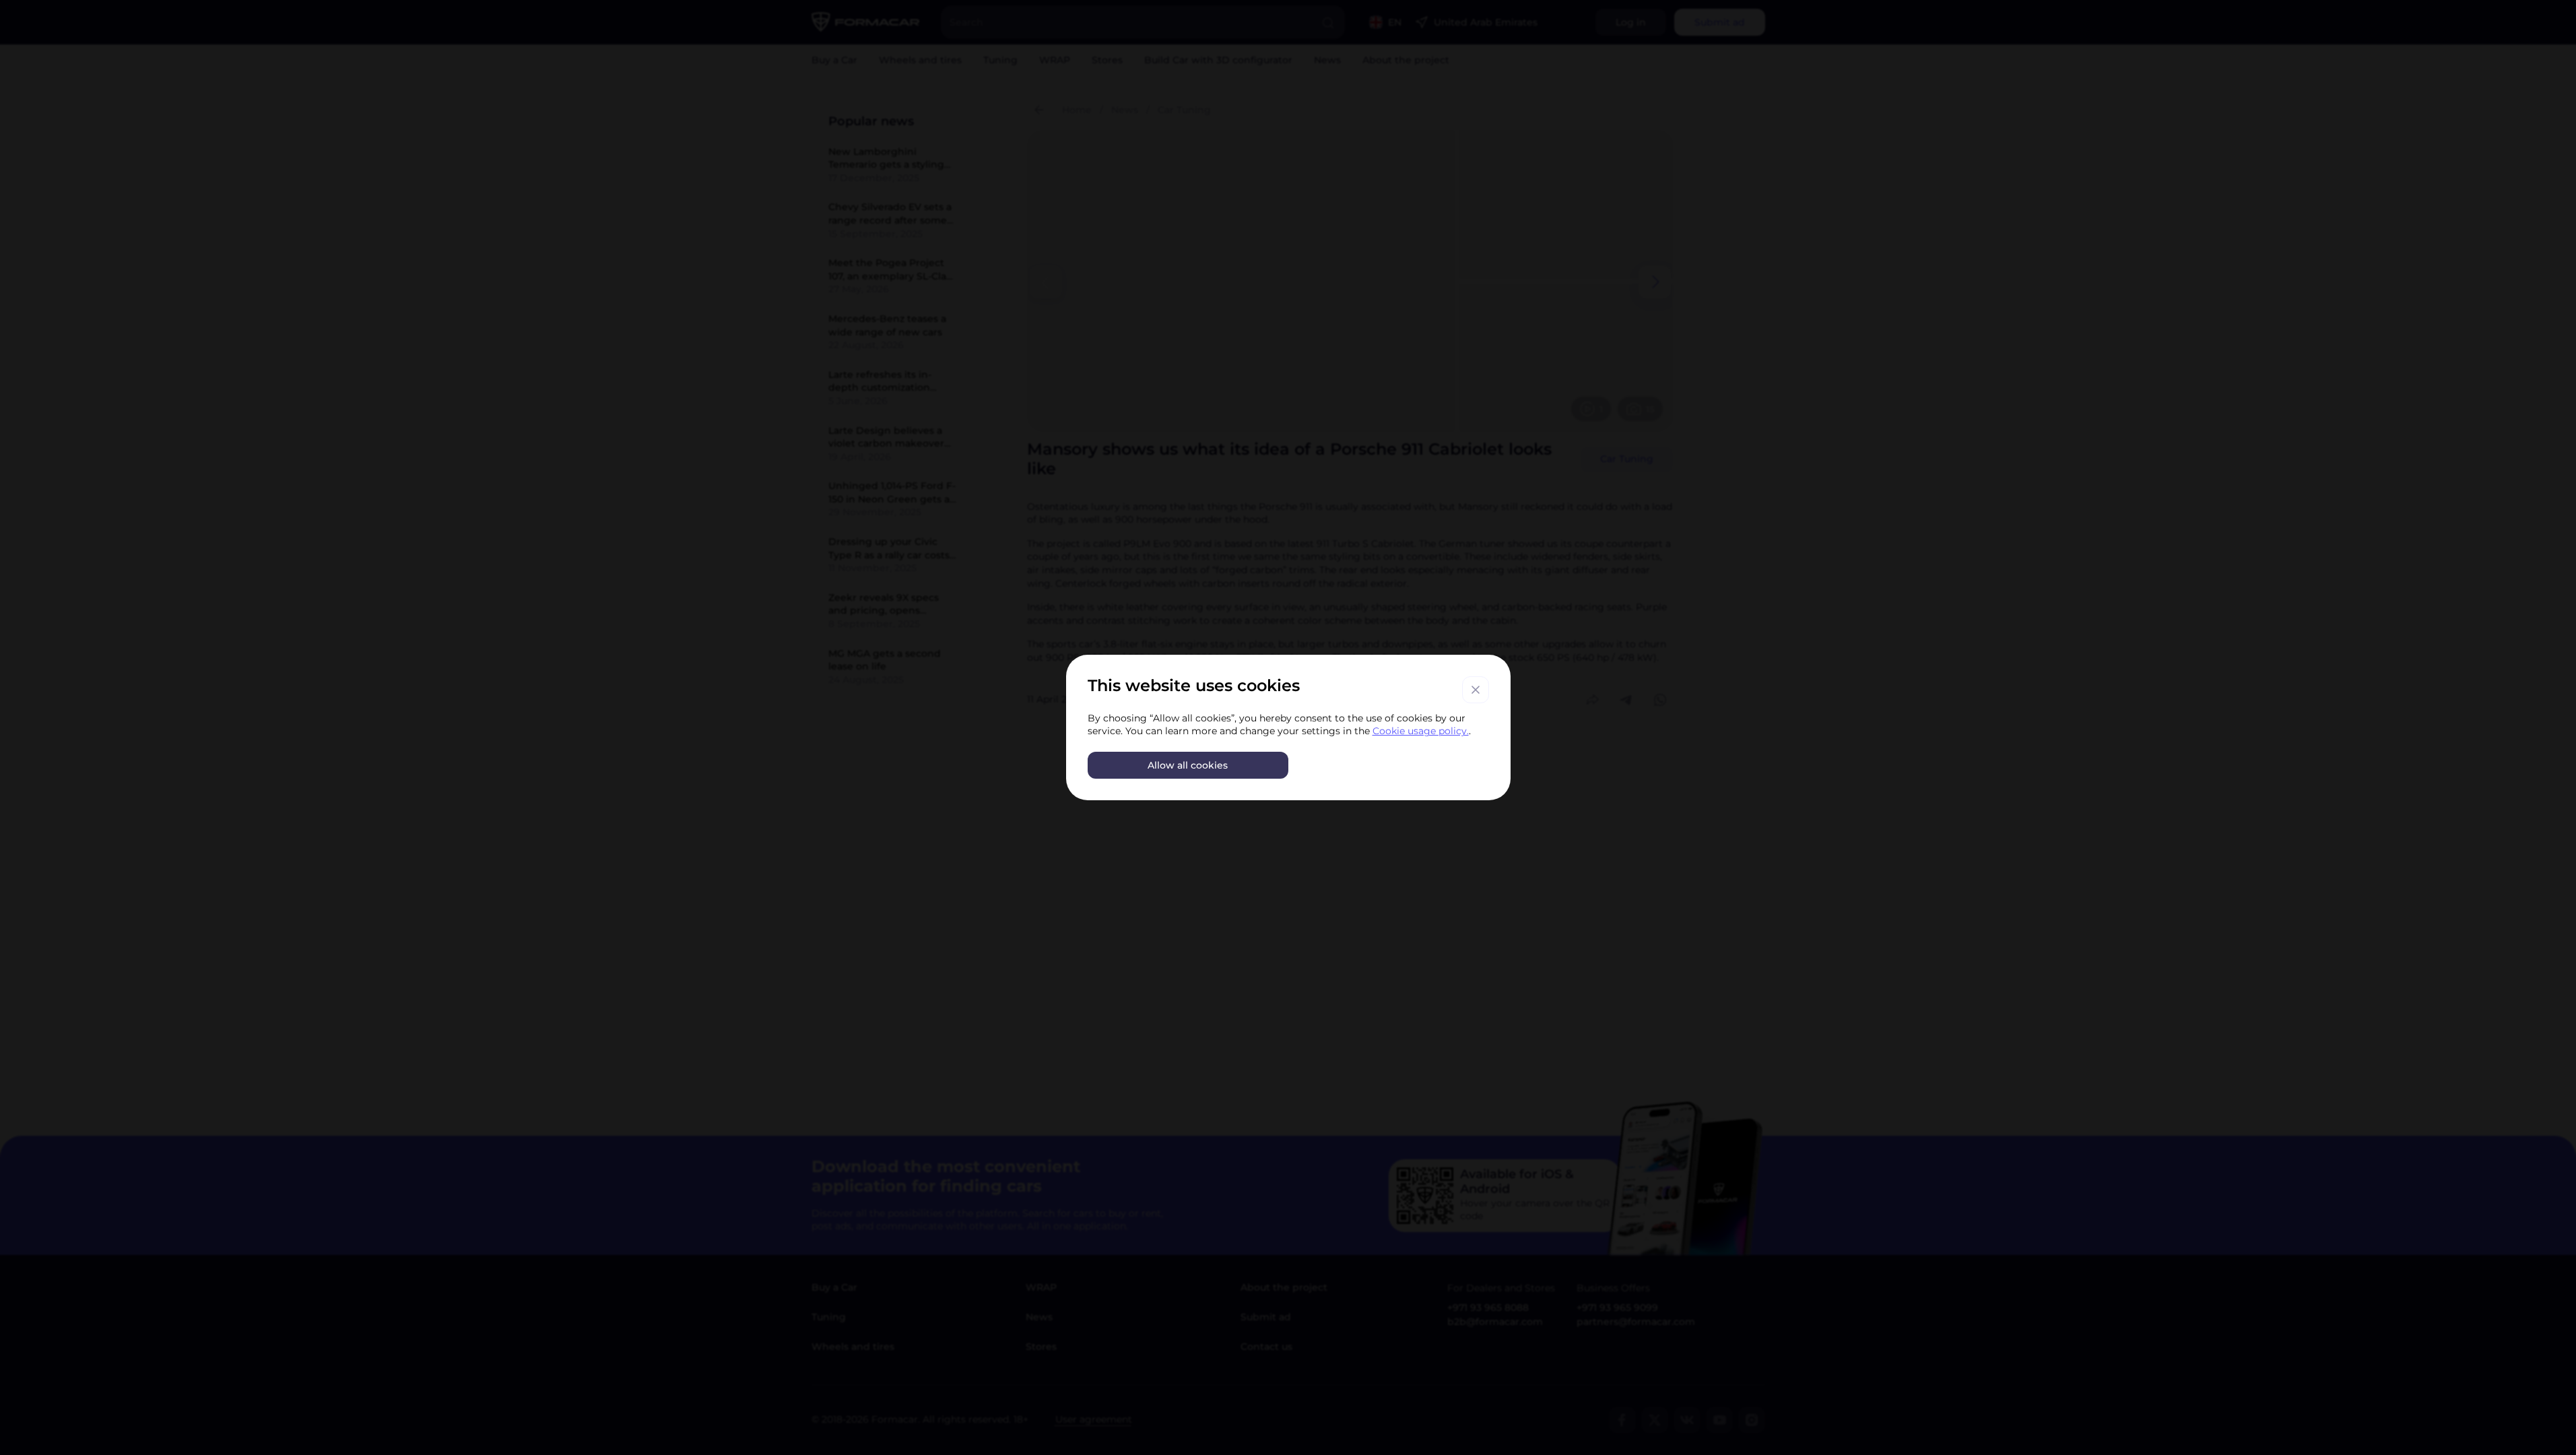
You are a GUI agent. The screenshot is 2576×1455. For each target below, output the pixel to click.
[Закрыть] (1476, 690)
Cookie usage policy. (1421, 731)
